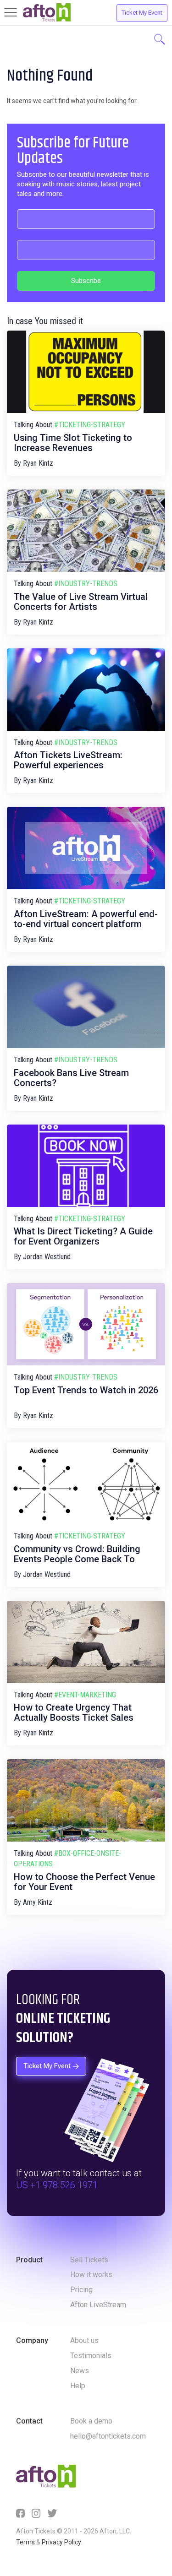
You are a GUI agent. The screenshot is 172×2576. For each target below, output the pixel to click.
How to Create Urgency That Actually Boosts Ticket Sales (74, 1712)
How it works (91, 2274)
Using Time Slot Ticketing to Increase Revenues (73, 443)
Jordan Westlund (47, 1257)
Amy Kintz (38, 1902)
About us (84, 2340)
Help (78, 2386)
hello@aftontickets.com (108, 2436)
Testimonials (91, 2356)
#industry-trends (86, 584)
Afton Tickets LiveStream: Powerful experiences (68, 760)
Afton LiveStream (98, 2305)
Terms (25, 2542)
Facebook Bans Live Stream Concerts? (71, 1078)
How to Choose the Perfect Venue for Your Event (84, 1882)
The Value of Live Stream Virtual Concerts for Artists (81, 602)
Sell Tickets (89, 2260)
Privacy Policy (61, 2542)
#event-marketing (85, 1695)
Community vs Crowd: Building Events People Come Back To (77, 1554)
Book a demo (91, 2421)
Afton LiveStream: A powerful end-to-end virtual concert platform (86, 919)
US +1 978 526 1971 (57, 2185)
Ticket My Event (142, 13)
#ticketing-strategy (90, 425)
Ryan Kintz (38, 463)
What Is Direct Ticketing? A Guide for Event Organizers (83, 1236)
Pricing (81, 2290)
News (80, 2371)
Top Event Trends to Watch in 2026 (86, 1390)
